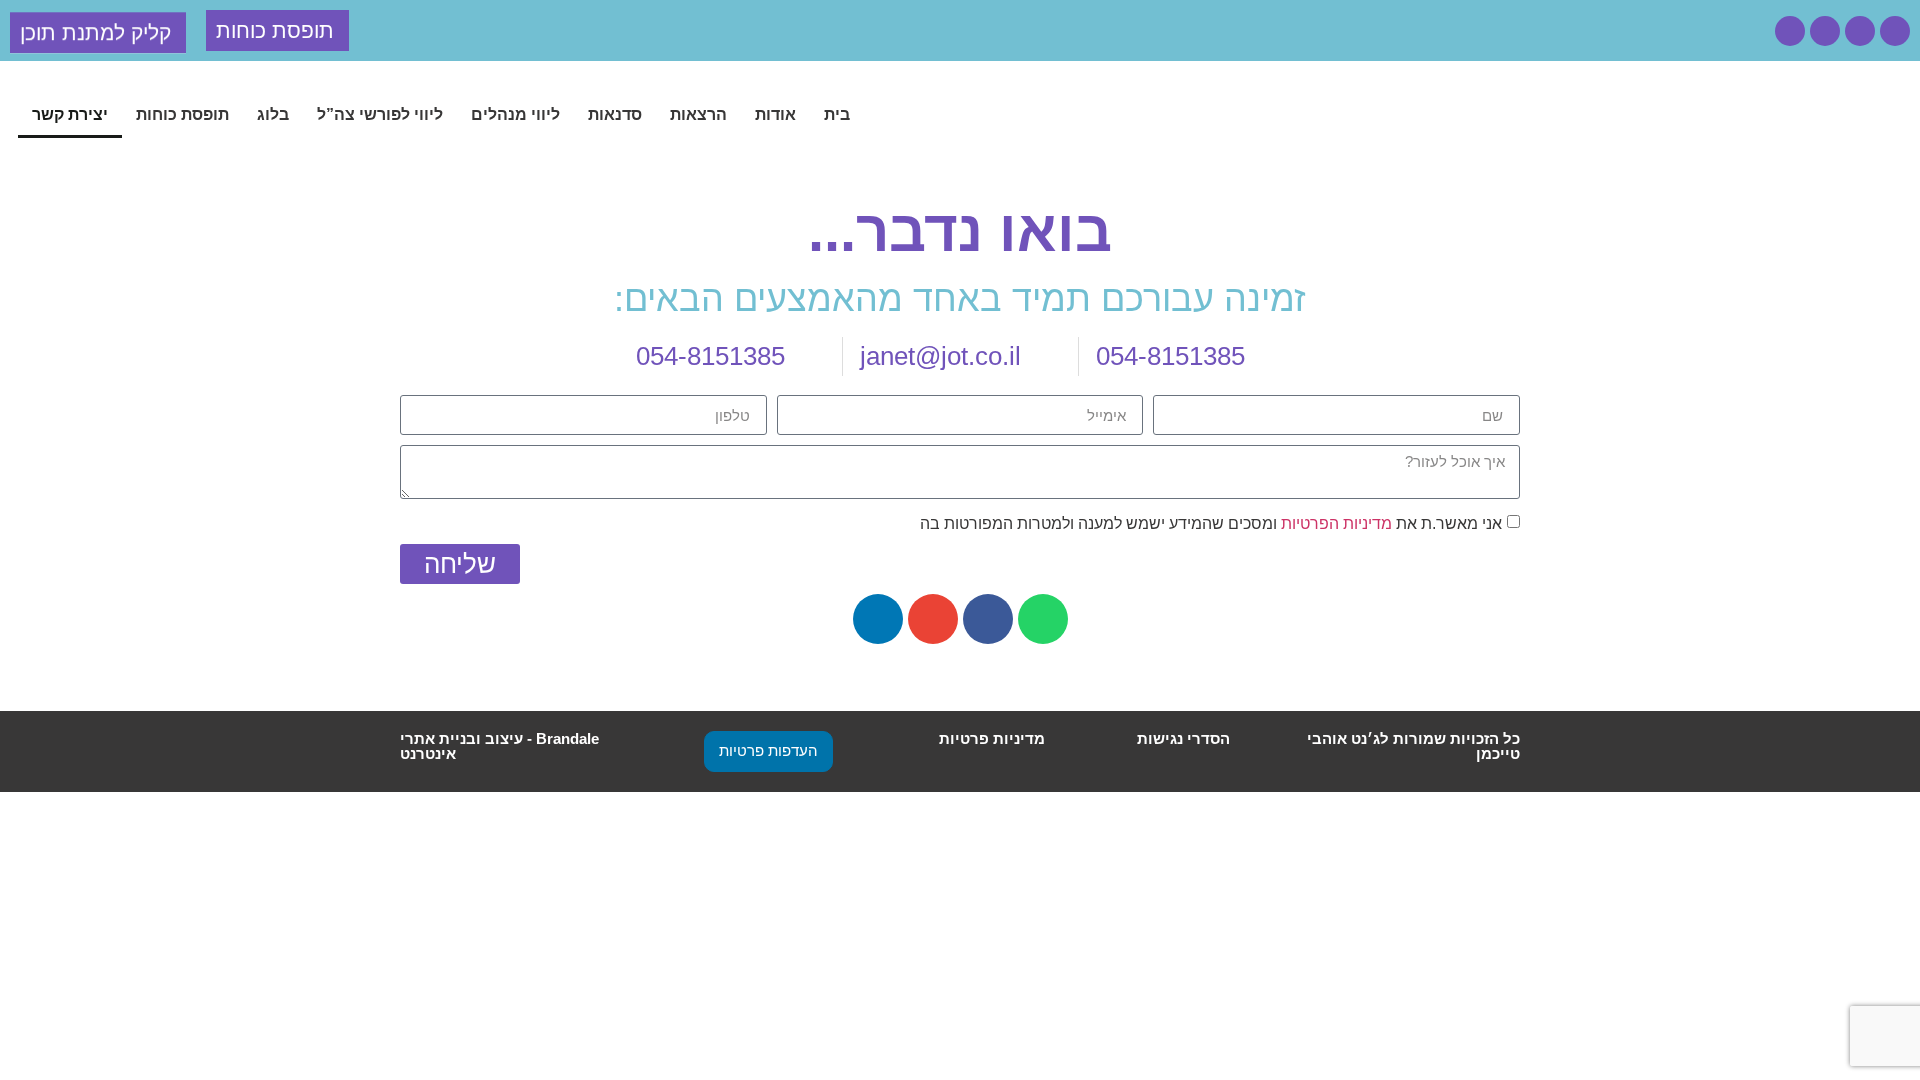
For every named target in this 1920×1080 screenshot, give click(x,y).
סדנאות (615, 114)
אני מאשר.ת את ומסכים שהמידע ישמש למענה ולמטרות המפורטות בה (1211, 523)
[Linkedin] (1790, 31)
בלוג (273, 114)
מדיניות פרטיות (992, 738)
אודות (775, 114)
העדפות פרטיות (768, 750)
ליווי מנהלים (515, 114)
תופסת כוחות (182, 114)
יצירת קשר (70, 114)
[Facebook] (1860, 31)
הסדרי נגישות (1183, 738)
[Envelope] (1825, 31)
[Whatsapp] (1895, 31)
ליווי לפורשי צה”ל (380, 114)
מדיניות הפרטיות (1336, 523)
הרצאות (698, 114)
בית (837, 114)
